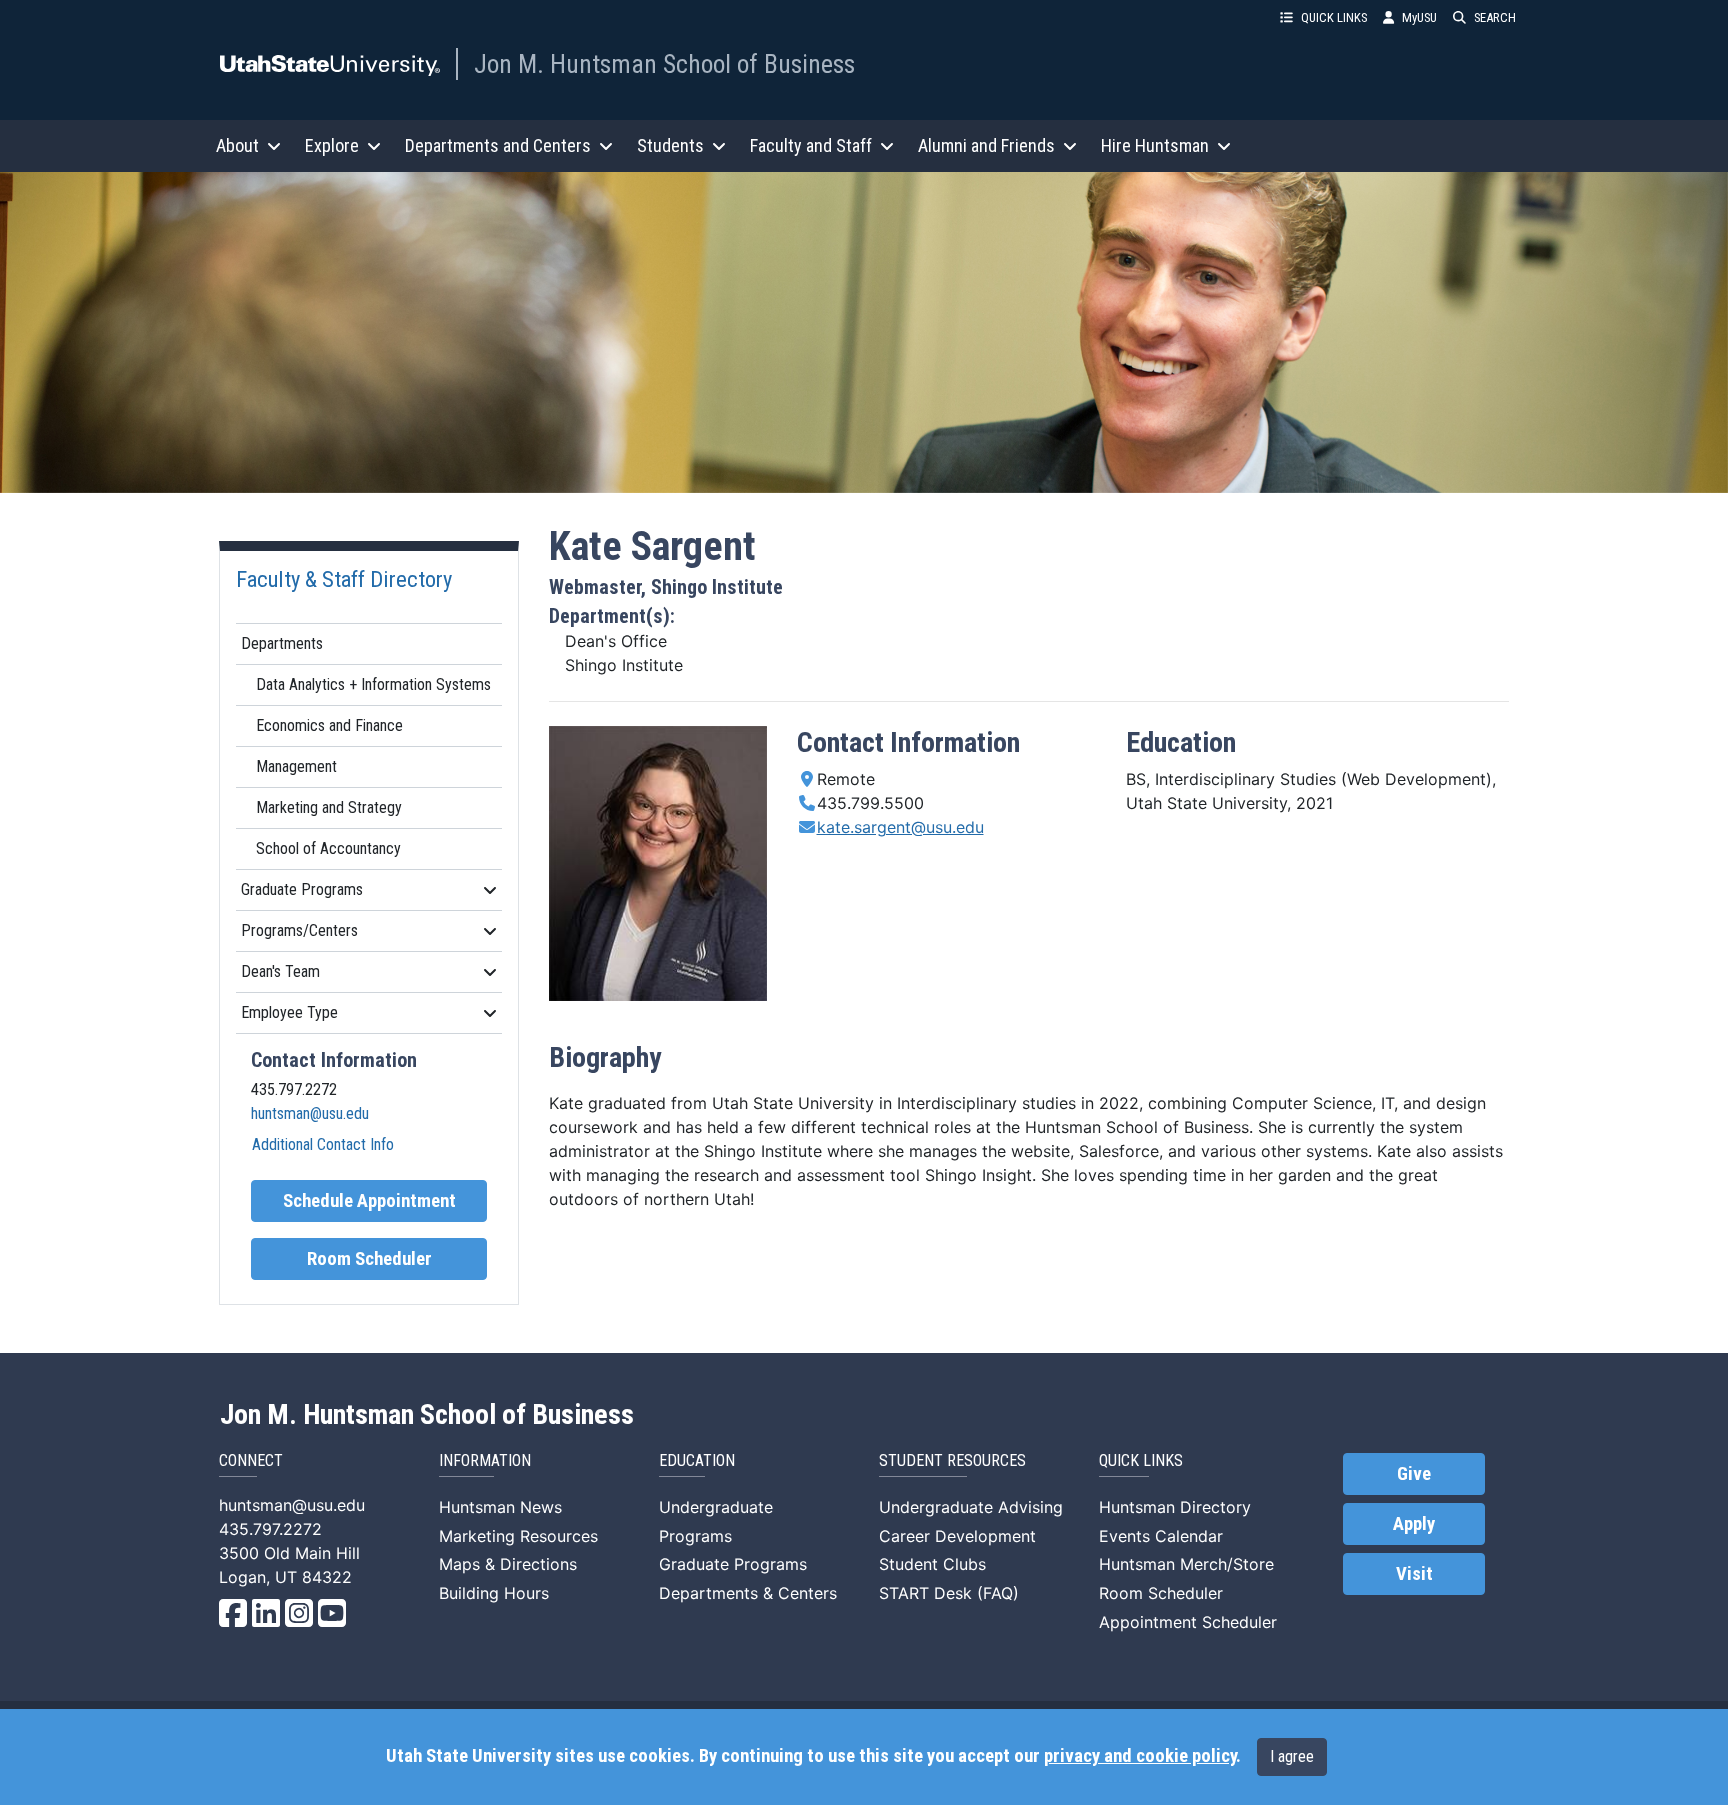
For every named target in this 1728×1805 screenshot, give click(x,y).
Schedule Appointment (369, 1201)
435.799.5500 (870, 803)
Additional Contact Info (323, 1144)
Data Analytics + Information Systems (373, 684)
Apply (1414, 1524)
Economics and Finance (329, 725)
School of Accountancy (328, 848)
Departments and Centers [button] (498, 145)
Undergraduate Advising (971, 1507)
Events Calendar (1161, 1536)
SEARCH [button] (1495, 17)
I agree (1292, 1756)
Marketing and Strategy (329, 807)
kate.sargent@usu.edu (900, 827)
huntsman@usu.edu (310, 1113)
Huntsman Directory (1175, 1507)
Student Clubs (932, 1564)
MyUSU (1419, 17)
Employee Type (289, 1012)
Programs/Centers (299, 930)
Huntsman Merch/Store (1186, 1564)
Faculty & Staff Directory (344, 579)
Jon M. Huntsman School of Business (664, 64)
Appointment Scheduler (1188, 1622)
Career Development (957, 1536)
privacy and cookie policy (1140, 1756)
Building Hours (494, 1593)
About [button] (237, 145)
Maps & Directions (508, 1564)
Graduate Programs (302, 889)
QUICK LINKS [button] (1334, 17)
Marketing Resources (518, 1536)
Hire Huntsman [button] (1155, 145)
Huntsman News (500, 1507)
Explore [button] (332, 145)
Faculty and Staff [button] (811, 145)
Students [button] (670, 145)
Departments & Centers (748, 1593)
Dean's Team (280, 971)
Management (296, 766)
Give (1414, 1474)
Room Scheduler (369, 1259)
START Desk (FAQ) (949, 1593)
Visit (1414, 1574)
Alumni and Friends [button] (986, 145)
